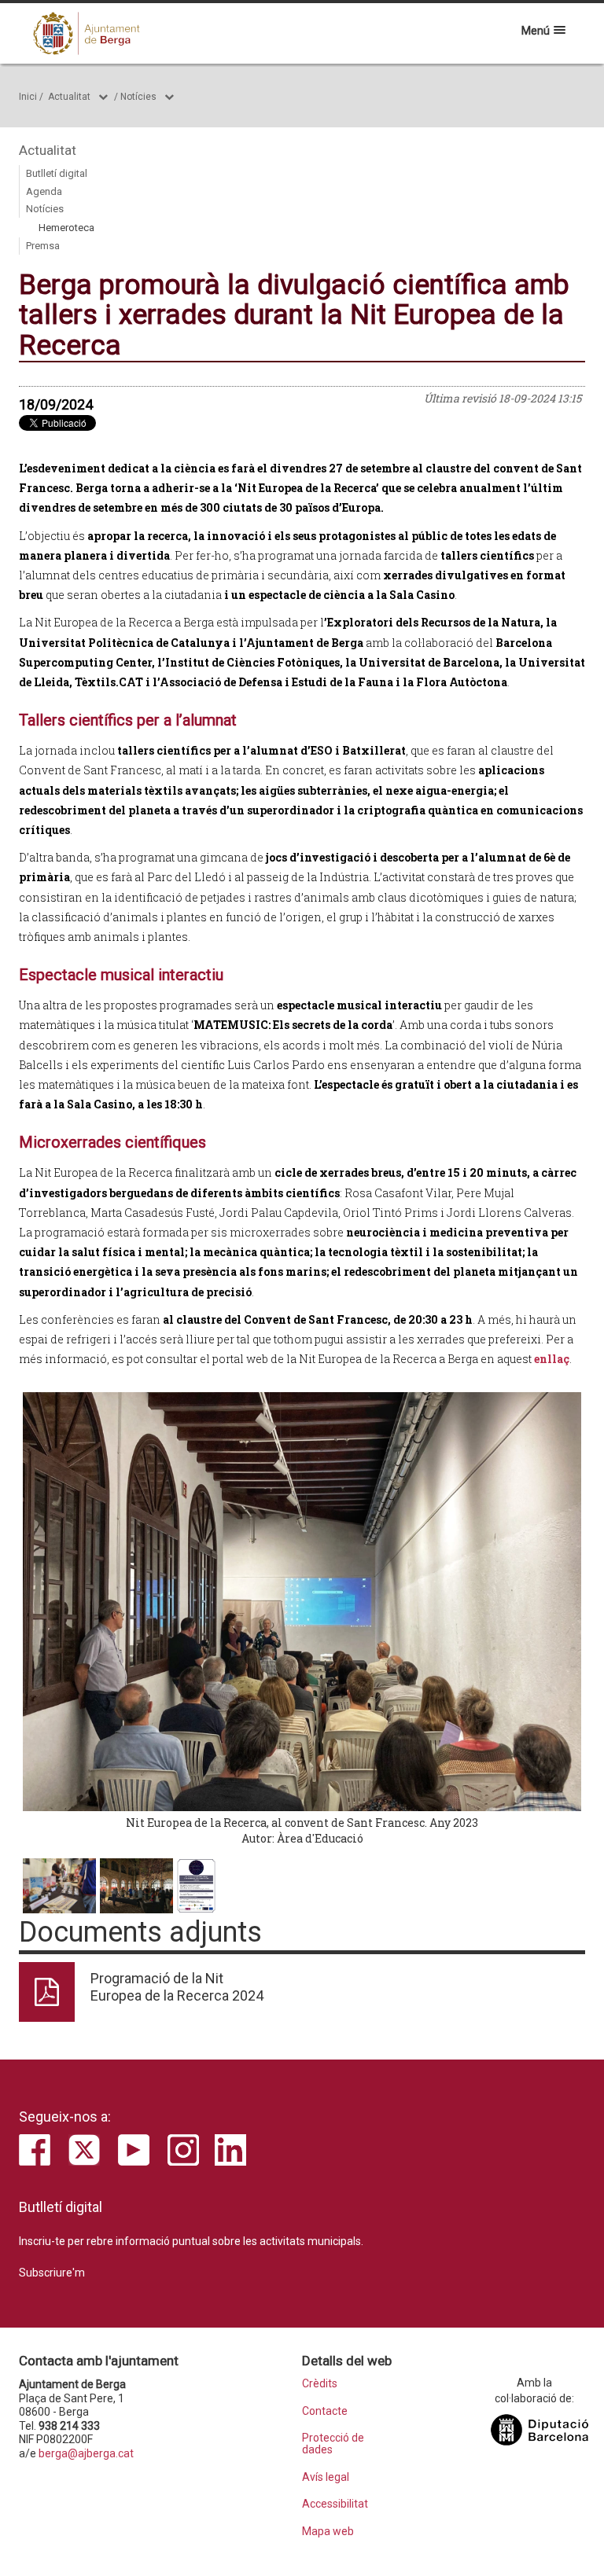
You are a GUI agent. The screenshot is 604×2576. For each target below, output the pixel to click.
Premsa (43, 246)
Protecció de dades (333, 2444)
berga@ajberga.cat (86, 2453)
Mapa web (328, 2532)
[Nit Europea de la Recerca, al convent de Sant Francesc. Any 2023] (302, 1601)
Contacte (325, 2411)
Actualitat (69, 97)
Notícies (138, 97)
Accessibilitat (335, 2504)
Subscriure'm (52, 2273)
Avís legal (326, 2477)
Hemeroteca (66, 228)
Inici (28, 97)
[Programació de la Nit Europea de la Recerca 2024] (196, 1886)
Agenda (44, 191)
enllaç (552, 1359)
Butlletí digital (57, 173)
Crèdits (320, 2384)
